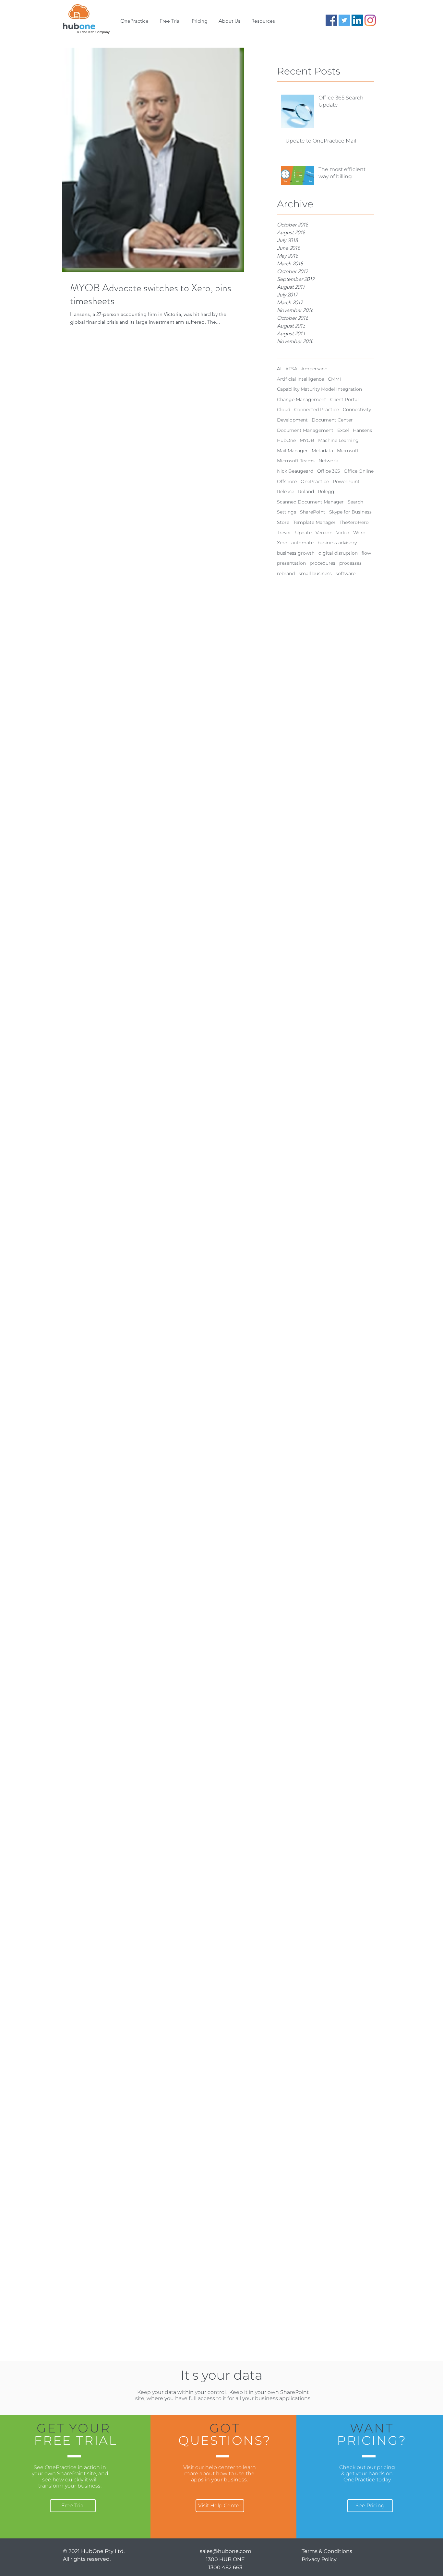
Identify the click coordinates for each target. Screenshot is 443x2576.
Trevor (284, 533)
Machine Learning (338, 440)
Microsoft (348, 451)
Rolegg (326, 491)
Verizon (324, 533)
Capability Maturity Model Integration (319, 389)
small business (315, 573)
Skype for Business (350, 512)
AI (279, 369)
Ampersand (314, 369)
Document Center (332, 420)
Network (328, 461)
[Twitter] (344, 20)
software (346, 573)
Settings (287, 512)
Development (292, 420)
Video (343, 533)
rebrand (286, 573)
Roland (306, 491)
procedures (323, 563)
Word (359, 533)
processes (350, 563)
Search (355, 502)
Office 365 (329, 471)
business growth (296, 553)
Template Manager (314, 522)
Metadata (322, 451)
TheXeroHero (354, 522)
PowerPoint (346, 481)
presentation (291, 563)
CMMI (334, 379)
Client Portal (344, 399)
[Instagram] (370, 20)
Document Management (305, 430)
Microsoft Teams (296, 461)
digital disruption (338, 553)
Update (303, 533)
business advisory (337, 543)
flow (366, 553)
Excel (343, 430)
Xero (282, 543)
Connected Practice (317, 410)
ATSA (291, 369)
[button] (229, 21)
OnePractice (315, 481)
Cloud (284, 410)
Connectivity (357, 410)
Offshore (287, 481)
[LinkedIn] (357, 20)
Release (286, 491)
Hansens (362, 430)
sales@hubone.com (226, 2551)
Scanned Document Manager (310, 502)
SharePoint (313, 512)
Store (283, 522)
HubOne (286, 440)
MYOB (307, 440)
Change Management (302, 399)
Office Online (359, 471)
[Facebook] (331, 20)
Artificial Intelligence (300, 379)
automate (302, 543)
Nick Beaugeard (295, 471)
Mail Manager (292, 451)
